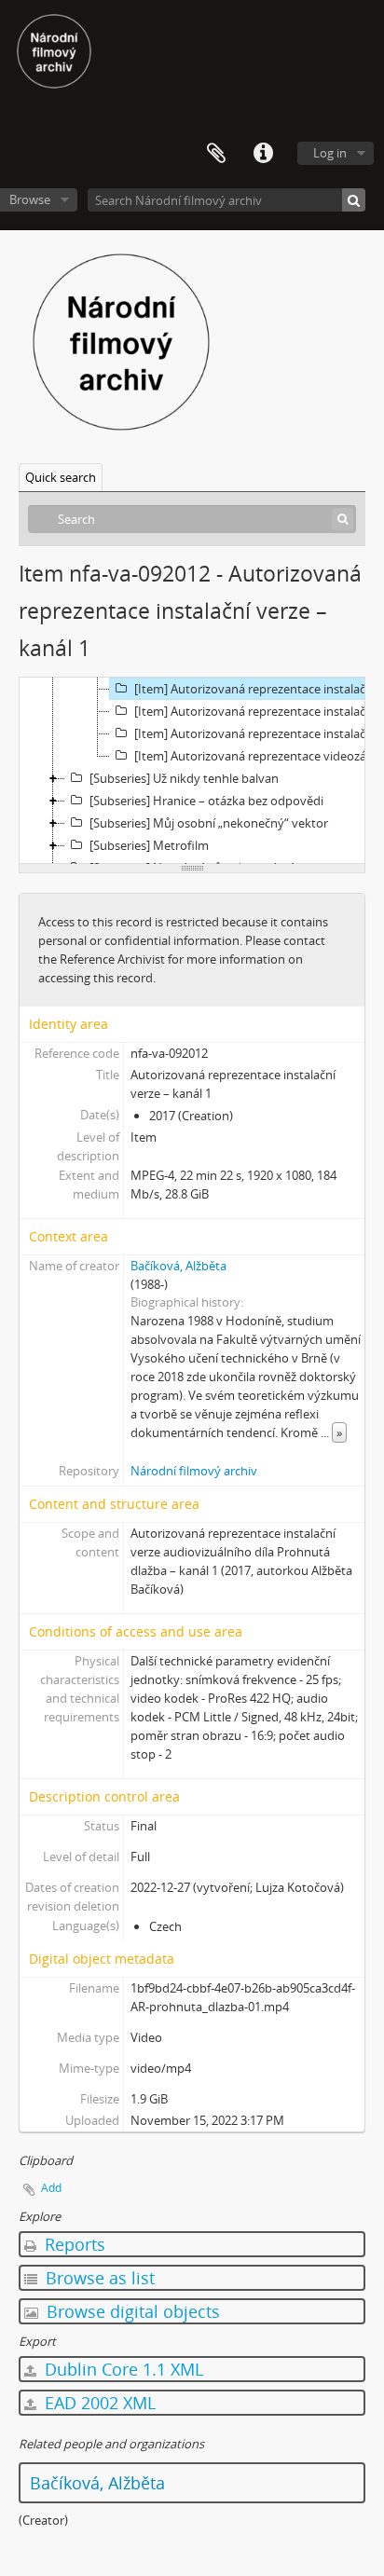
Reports (73, 2244)
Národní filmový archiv (194, 1471)
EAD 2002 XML (98, 2403)
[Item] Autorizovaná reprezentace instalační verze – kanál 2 (258, 711)
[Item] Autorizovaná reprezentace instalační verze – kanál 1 (258, 689)
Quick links (263, 154)
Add (51, 2188)
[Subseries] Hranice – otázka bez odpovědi (206, 801)
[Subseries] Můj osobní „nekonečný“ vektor (209, 823)
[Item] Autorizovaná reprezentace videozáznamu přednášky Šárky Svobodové (258, 756)
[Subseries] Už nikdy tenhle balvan (184, 778)
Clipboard (216, 154)
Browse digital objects (131, 2311)
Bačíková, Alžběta (178, 1266)
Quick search (61, 477)
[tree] (192, 771)
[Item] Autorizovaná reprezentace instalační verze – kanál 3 (258, 733)
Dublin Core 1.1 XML (122, 2369)
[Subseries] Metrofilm (149, 845)
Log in (330, 153)
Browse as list (98, 2278)
